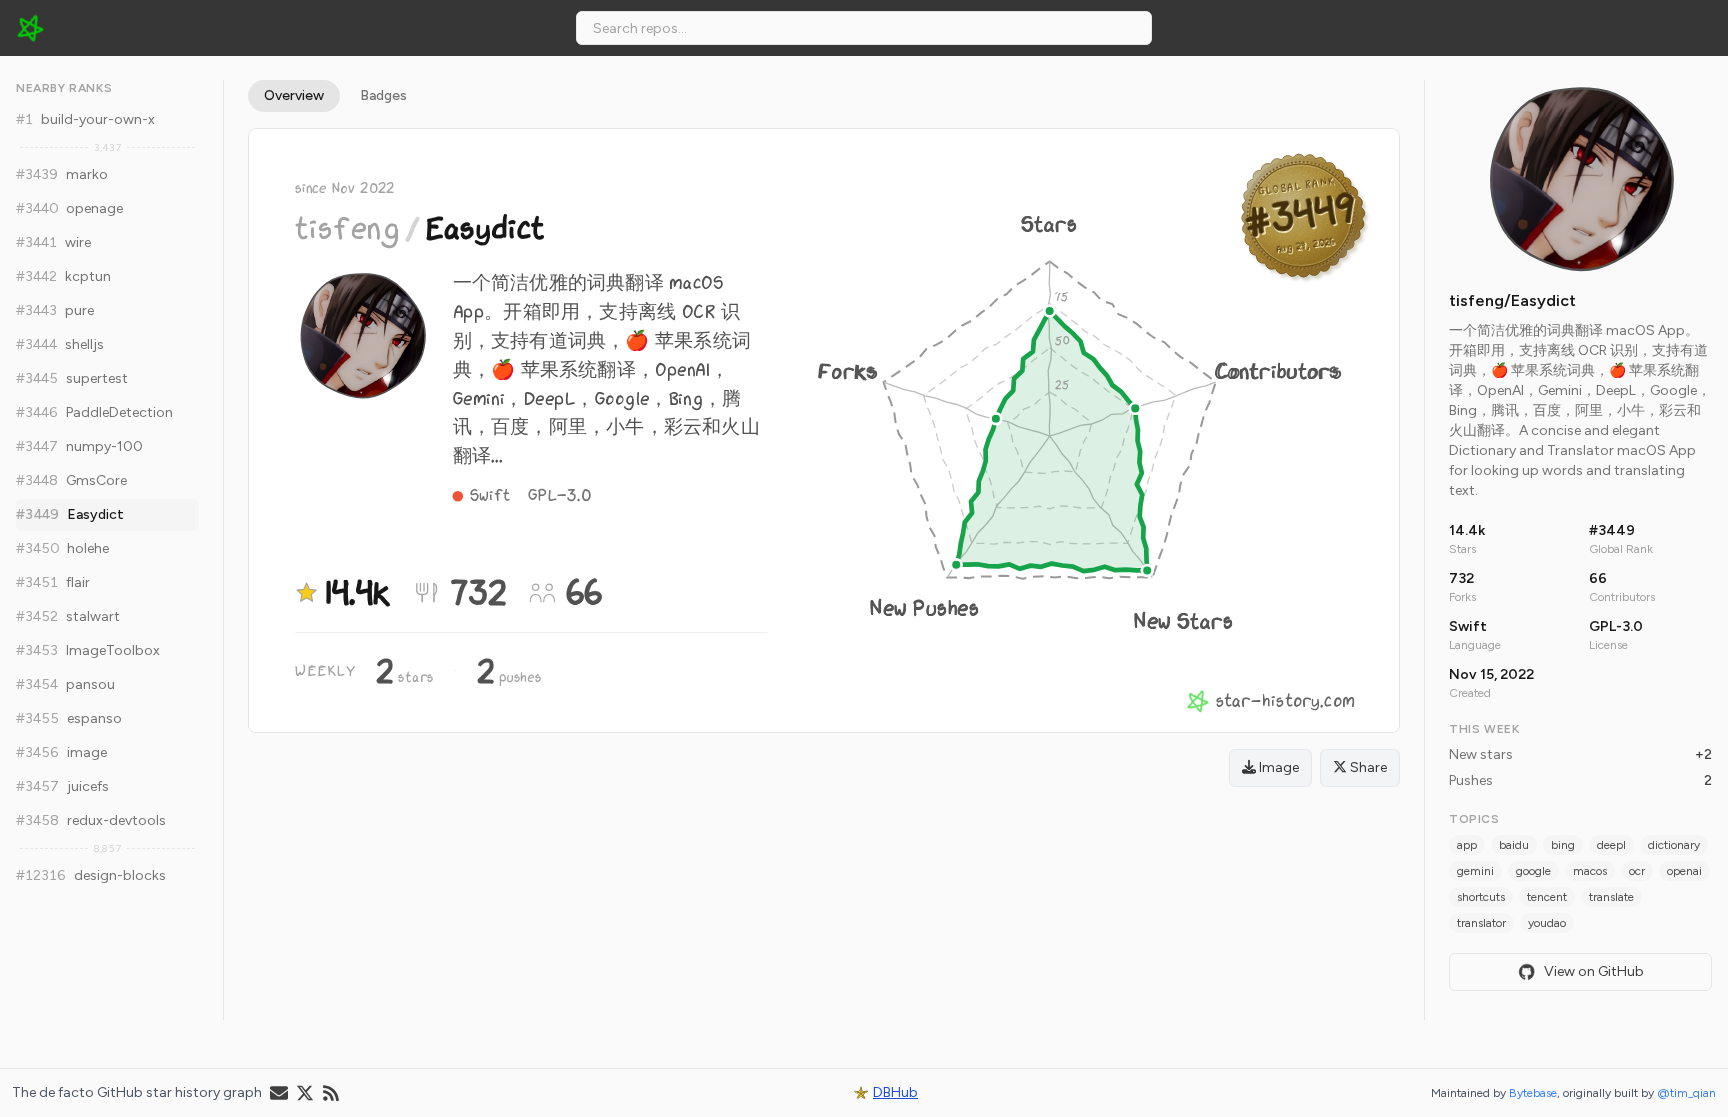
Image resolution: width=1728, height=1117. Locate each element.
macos (1590, 871)
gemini (1475, 871)
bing (1563, 845)
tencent (1547, 897)
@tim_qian (1686, 1093)
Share (1367, 767)
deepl (1611, 845)
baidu (1514, 845)
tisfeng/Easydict (1512, 300)
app (1467, 845)
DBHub (895, 1092)
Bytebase (1533, 1093)
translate (1611, 897)
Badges (383, 95)
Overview (294, 95)
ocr (1637, 871)
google (1533, 871)
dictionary (1674, 845)
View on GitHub (1594, 971)
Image (1277, 767)
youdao (1547, 923)
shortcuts (1481, 897)
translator (1481, 923)
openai (1684, 871)
